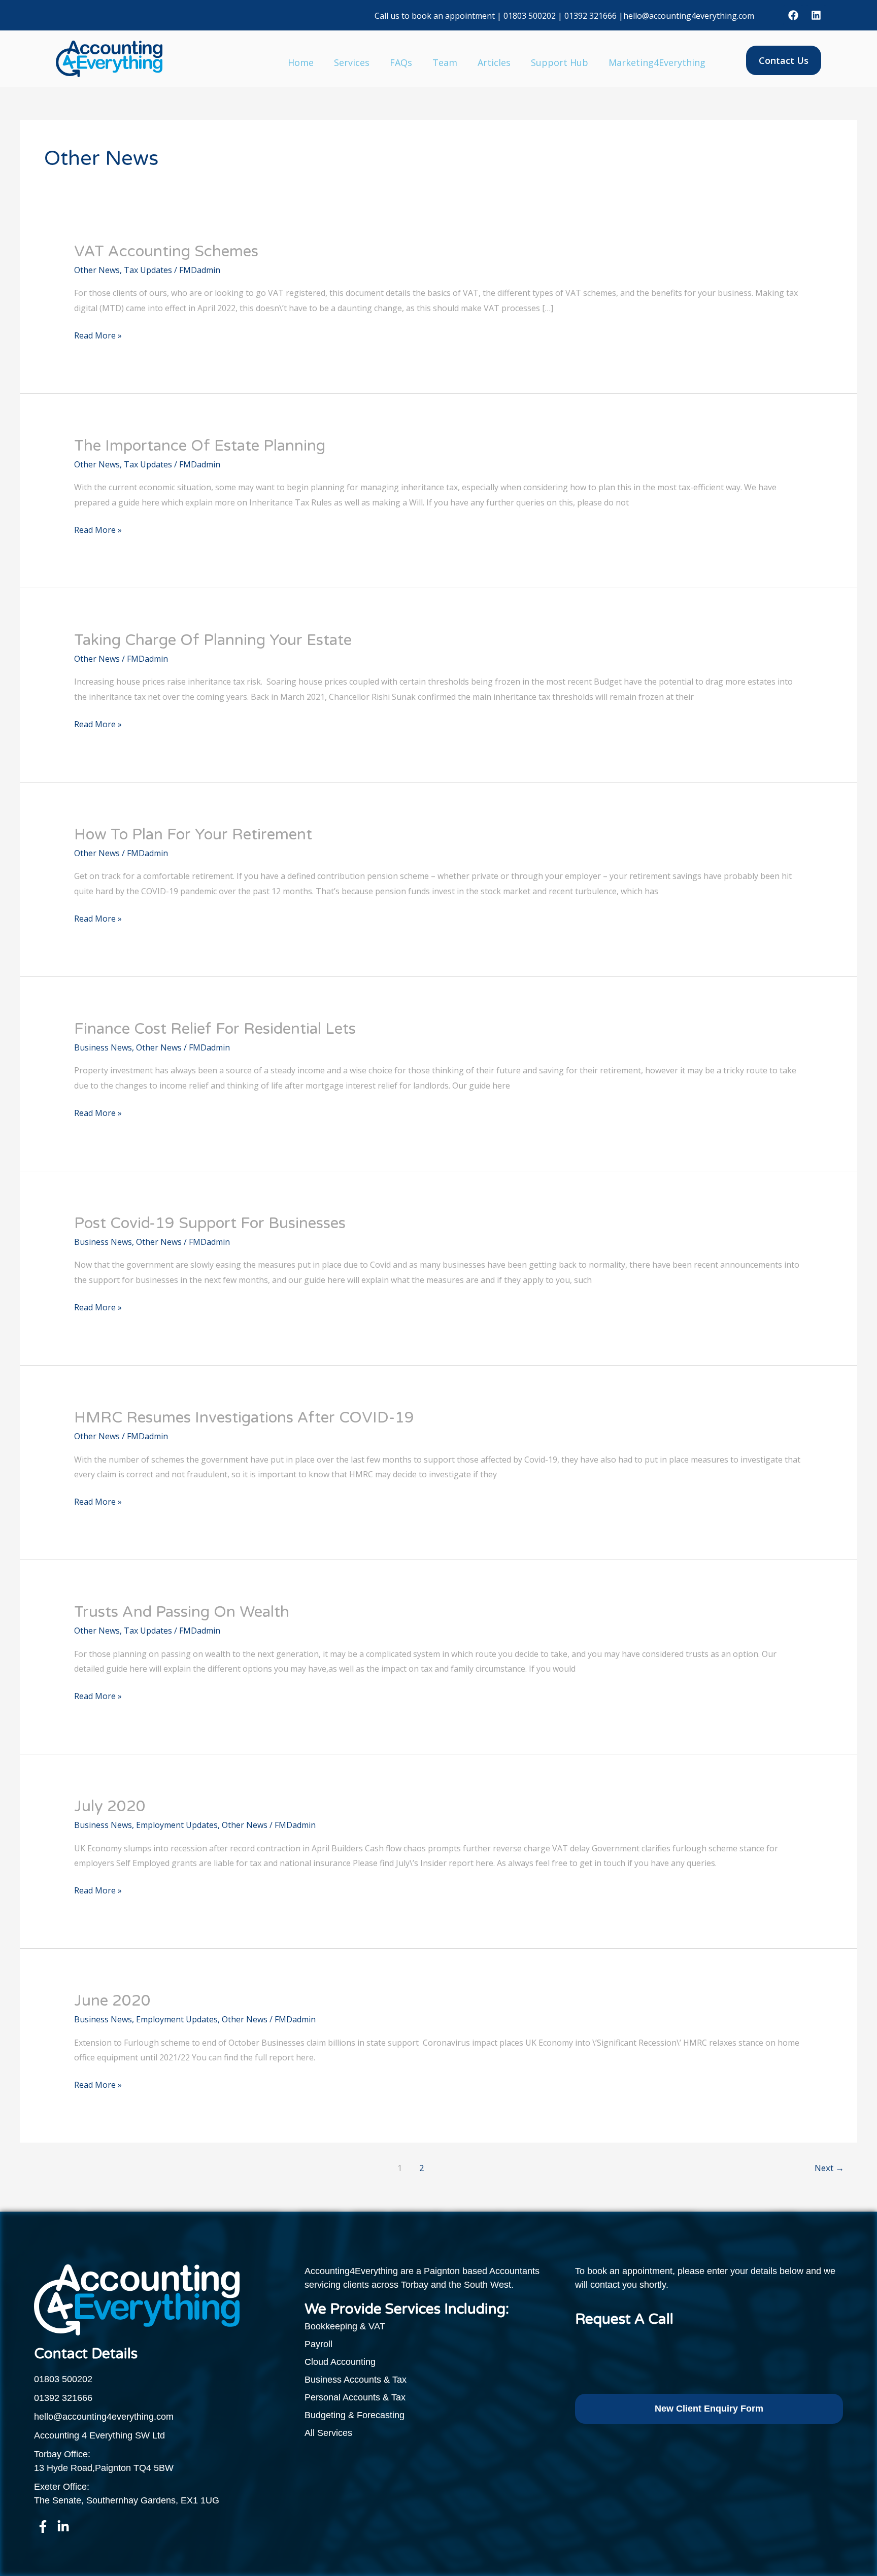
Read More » (98, 335)
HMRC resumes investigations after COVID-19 (244, 1418)
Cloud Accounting (340, 2362)
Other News (97, 270)
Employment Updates (177, 1825)
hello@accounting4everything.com (689, 16)
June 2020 (112, 2001)
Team (445, 62)
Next (829, 2168)
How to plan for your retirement (193, 835)
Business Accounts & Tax (356, 2380)
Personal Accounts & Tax (355, 2397)
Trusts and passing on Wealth (182, 1612)
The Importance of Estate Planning (200, 446)
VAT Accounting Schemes (166, 251)
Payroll (318, 2344)
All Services (328, 2433)
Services (352, 62)
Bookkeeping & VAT (345, 2326)
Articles (494, 62)
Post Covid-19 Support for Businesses (210, 1223)
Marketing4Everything (657, 62)
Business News (103, 1047)
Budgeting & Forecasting (355, 2415)
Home (301, 62)
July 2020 (110, 1806)
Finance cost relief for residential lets (215, 1029)
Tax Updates (148, 270)
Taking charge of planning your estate (213, 640)
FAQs (401, 62)
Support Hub (560, 62)
